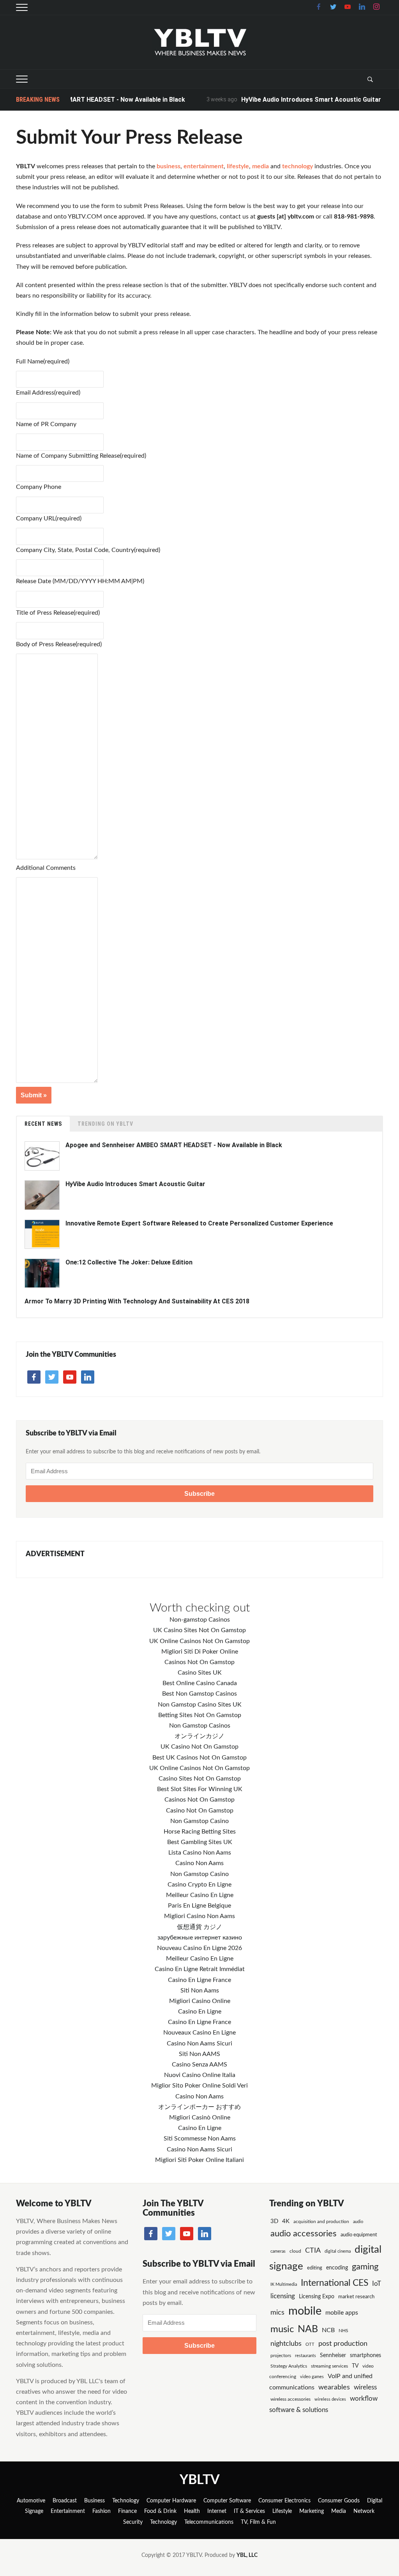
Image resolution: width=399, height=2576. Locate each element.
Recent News (43, 1124)
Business (94, 2501)
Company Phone (39, 487)
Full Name (43, 361)
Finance (127, 2511)
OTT (310, 2344)
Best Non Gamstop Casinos (199, 1694)
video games (312, 2377)
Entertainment (68, 2511)
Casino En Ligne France (199, 1980)
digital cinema (338, 2251)
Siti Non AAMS (199, 2054)
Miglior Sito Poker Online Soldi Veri (199, 2086)
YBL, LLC (247, 2555)
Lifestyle (282, 2511)
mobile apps (342, 2313)
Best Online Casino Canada (200, 1683)
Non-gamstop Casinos (200, 1620)
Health (192, 2511)
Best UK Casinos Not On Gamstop (199, 1758)
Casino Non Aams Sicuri (199, 2044)
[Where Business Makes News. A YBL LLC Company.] (200, 42)
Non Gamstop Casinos (200, 1726)
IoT (377, 2284)
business (169, 166)
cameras (278, 2251)
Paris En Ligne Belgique (199, 1906)
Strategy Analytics (289, 2366)
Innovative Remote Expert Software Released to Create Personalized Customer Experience (199, 1223)
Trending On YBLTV (105, 1124)
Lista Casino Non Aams (200, 1853)
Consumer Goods (339, 2501)
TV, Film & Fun (258, 2522)
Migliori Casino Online (200, 2001)
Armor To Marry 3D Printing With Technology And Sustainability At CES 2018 (137, 1301)
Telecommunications (209, 2522)
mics (277, 2312)
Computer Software (227, 2501)
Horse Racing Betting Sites (200, 1832)
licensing (283, 2296)
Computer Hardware (171, 2501)
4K (286, 2221)
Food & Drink (160, 2511)
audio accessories (304, 2234)
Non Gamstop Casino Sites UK (200, 1705)
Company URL (49, 518)
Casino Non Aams (199, 1863)
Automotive (31, 2501)
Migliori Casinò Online (200, 2118)
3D (274, 2221)
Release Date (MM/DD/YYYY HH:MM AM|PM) (80, 581)
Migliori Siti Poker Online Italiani (199, 2160)
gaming (365, 2267)
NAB (308, 2329)
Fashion (102, 2511)
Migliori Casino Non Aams (199, 1916)
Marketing (312, 2511)
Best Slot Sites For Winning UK (200, 1789)
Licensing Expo (317, 2297)
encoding (337, 2268)
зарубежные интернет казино (200, 1938)
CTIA (313, 2251)
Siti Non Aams (200, 1991)
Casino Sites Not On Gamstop (200, 1779)
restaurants (305, 2356)
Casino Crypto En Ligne (199, 1885)
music (282, 2329)
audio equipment (359, 2235)
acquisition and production (321, 2222)
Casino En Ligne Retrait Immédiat (200, 1969)
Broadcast (65, 2501)
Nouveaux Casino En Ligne (199, 2033)
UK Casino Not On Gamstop (199, 1747)
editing (315, 2268)
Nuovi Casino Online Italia (200, 2075)
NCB (328, 2330)
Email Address (48, 393)
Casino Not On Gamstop (200, 1811)
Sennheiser (333, 2356)
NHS (343, 2331)
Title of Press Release (58, 613)
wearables (334, 2387)
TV (355, 2366)
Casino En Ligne (200, 2012)
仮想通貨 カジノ (199, 1927)
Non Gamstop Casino (199, 1821)
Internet (217, 2511)
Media (339, 2511)
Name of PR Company (46, 424)
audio (358, 2222)
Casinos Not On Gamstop (199, 1662)
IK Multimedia (284, 2284)
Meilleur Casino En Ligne (200, 1895)
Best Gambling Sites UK (200, 1842)
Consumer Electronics (284, 2501)
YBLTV (200, 2480)
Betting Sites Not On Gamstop (200, 1715)
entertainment (204, 166)
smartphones (365, 2356)
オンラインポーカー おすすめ (199, 2107)
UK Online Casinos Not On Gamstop (199, 1641)
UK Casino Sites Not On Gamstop (199, 1630)
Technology (126, 2501)
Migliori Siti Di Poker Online (200, 1652)
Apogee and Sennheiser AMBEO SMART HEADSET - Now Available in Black (174, 1145)
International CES (335, 2283)
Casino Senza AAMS (199, 2065)
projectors (281, 2356)
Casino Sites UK (200, 1673)
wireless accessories (290, 2399)
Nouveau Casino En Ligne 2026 (199, 1948)
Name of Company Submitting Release (81, 456)
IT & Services (249, 2511)
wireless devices (330, 2399)
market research (356, 2297)
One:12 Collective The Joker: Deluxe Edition (129, 1262)
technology (297, 166)
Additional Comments (46, 868)
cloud (295, 2251)
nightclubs (286, 2344)
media (260, 166)
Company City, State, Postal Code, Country (88, 550)
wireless (365, 2387)
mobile (305, 2311)
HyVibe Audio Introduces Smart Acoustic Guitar (287, 100)
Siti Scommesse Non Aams (200, 2139)
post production (343, 2344)
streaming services (329, 2366)
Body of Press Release (59, 644)
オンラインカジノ (199, 1736)
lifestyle (238, 166)
